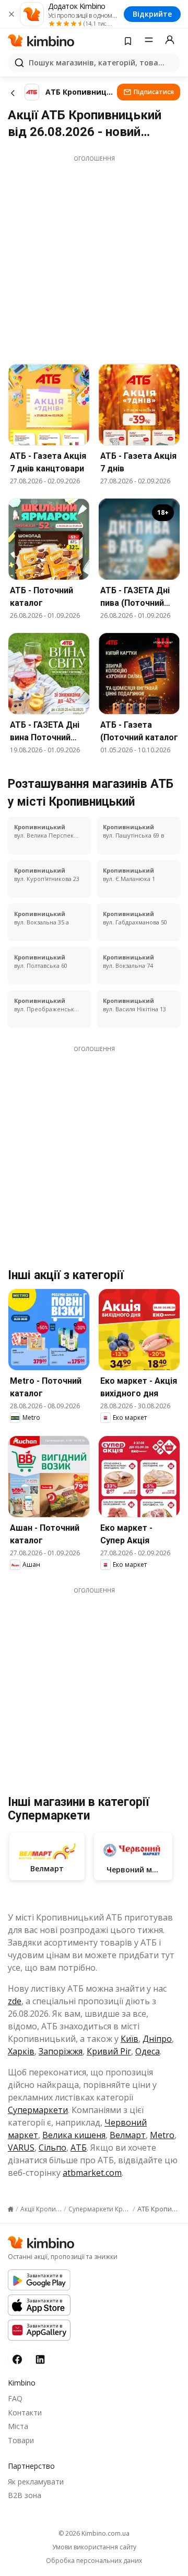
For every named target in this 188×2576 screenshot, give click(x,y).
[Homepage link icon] (11, 2209)
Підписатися (154, 92)
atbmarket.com (92, 2173)
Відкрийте (152, 14)
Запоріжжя (61, 2051)
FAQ (15, 2398)
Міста (18, 2426)
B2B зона (25, 2495)
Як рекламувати (36, 2482)
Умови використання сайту (94, 2547)
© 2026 (94, 2533)
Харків (21, 2051)
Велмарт (128, 2135)
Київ (130, 2039)
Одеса (148, 2051)
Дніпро (157, 2039)
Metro (162, 2135)
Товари (21, 2440)
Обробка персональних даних (94, 2561)
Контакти (25, 2413)
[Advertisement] (94, 257)
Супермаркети (38, 2110)
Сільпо (52, 2148)
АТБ (79, 2148)
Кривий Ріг (109, 2051)
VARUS (21, 2148)
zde (15, 2001)
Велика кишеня (74, 2135)
